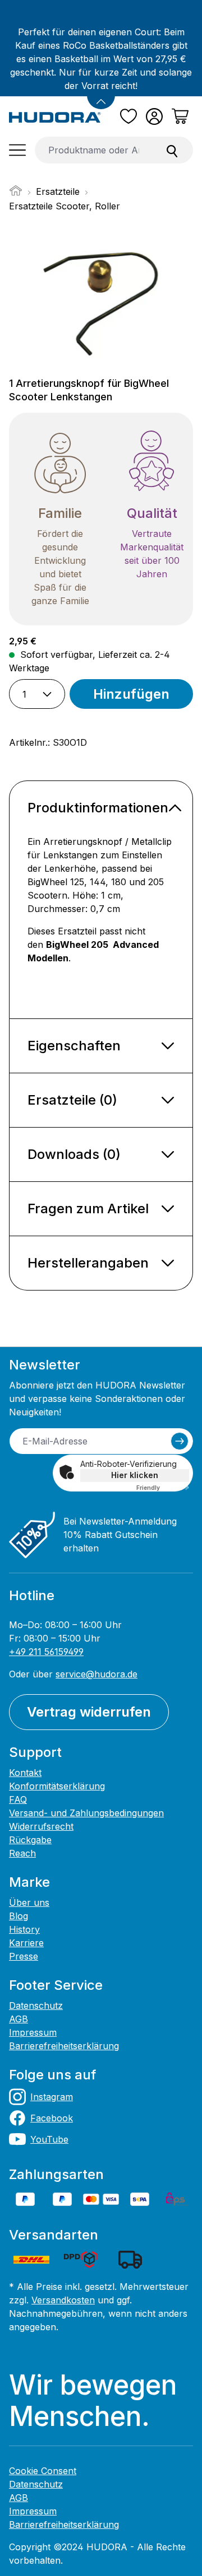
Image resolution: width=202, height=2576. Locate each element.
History (24, 1929)
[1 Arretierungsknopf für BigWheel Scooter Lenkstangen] (101, 296)
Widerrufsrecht (41, 1826)
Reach (22, 1853)
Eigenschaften (74, 1046)
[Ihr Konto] (154, 116)
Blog (19, 1916)
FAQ (18, 1799)
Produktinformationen (98, 808)
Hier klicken (135, 1475)
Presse (24, 1956)
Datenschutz (36, 2005)
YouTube (49, 2139)
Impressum (33, 2032)
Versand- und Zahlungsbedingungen (86, 1813)
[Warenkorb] (180, 116)
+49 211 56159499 (46, 1652)
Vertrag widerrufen (89, 1712)
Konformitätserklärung (57, 1786)
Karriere (26, 1943)
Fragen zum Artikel (88, 1208)
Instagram (52, 2097)
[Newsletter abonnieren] (180, 1441)
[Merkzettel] (128, 116)
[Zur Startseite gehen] (55, 116)
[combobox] (93, 150)
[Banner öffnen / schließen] (101, 95)
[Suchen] (172, 150)
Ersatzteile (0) (72, 1100)
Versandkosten (63, 2300)
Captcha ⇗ (163, 1488)
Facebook (52, 2118)
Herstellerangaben (88, 1263)
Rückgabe (30, 1840)
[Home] (16, 194)
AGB (19, 2019)
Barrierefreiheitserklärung (64, 2046)
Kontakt (25, 1773)
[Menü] (17, 150)
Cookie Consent (43, 2471)
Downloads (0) (74, 1154)
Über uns (29, 1902)
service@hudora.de (97, 1674)
